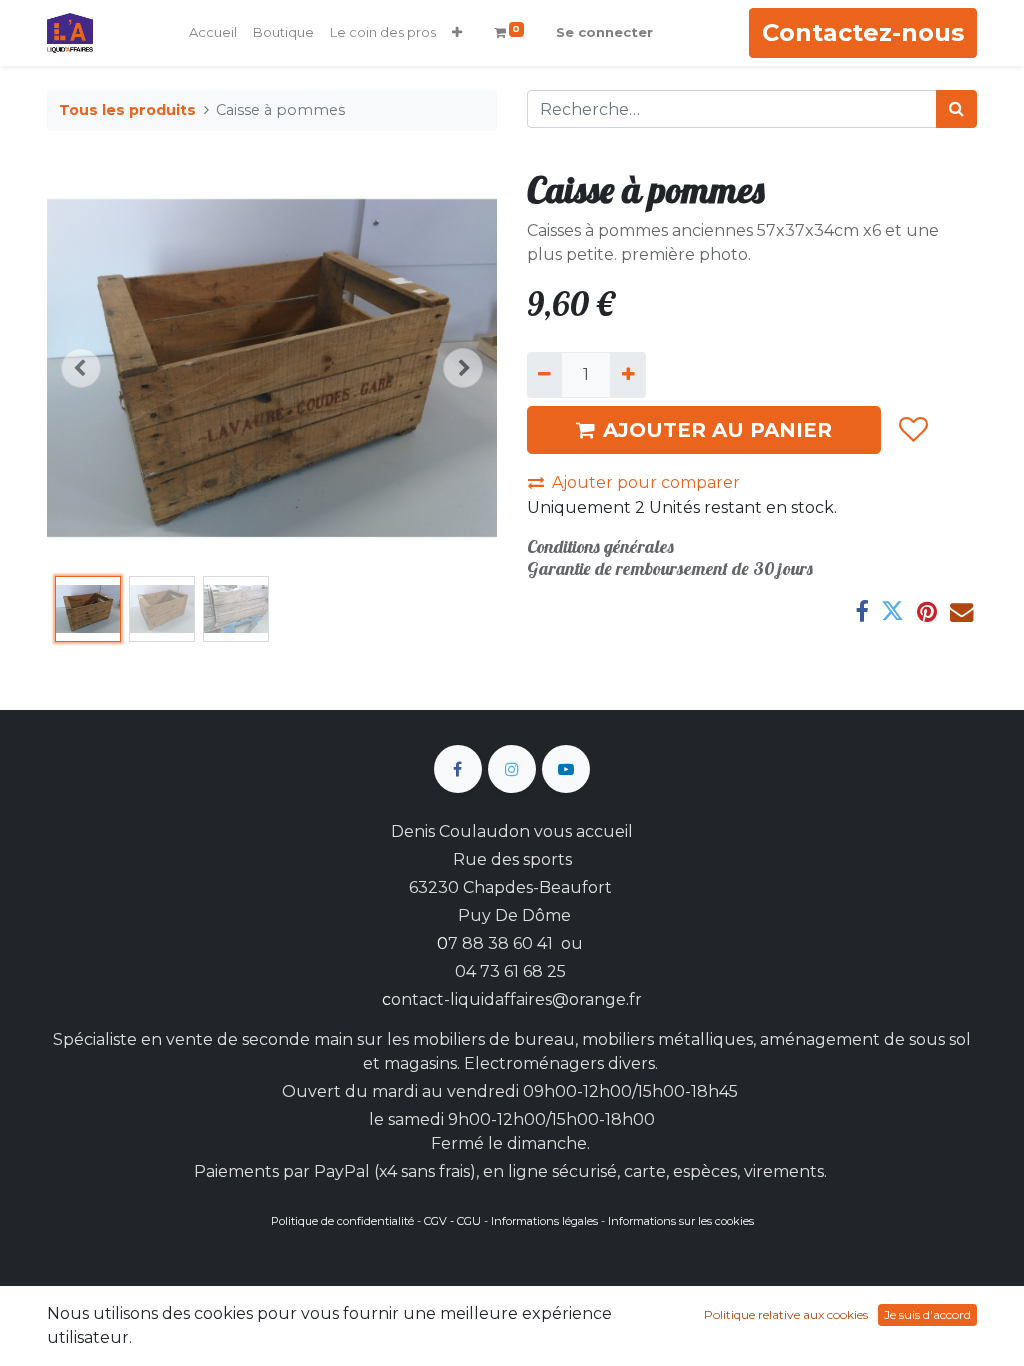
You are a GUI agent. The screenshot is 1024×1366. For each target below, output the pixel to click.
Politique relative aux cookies (786, 1314)
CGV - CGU (452, 1221)
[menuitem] (213, 33)
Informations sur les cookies (681, 1221)
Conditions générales (600, 546)
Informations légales (544, 1221)
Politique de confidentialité (342, 1221)
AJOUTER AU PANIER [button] (717, 430)
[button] (457, 33)
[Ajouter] (627, 375)
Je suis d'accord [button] (927, 1314)
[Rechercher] (956, 109)
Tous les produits (127, 110)
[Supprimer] (544, 375)
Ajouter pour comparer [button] (646, 482)
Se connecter (604, 32)
